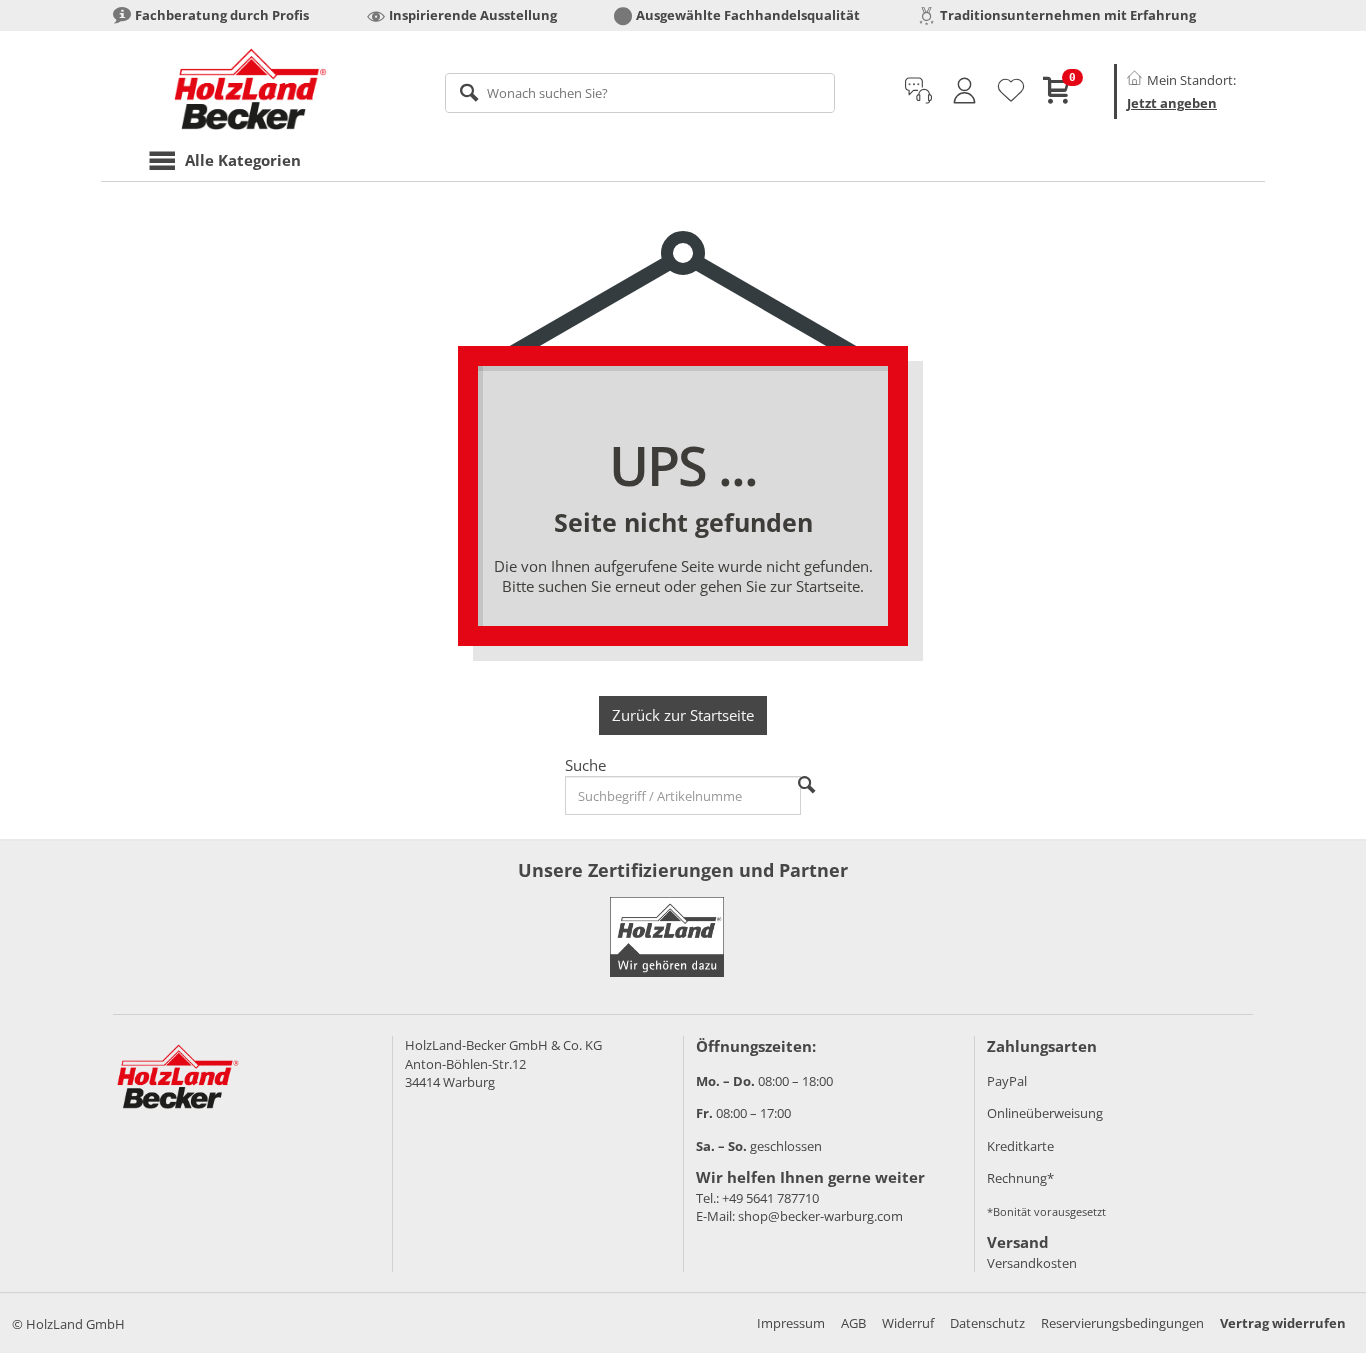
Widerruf (908, 1323)
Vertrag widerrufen (1283, 1323)
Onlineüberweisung (1045, 1113)
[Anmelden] (964, 91)
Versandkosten (1032, 1263)
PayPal (1007, 1081)
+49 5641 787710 (770, 1198)
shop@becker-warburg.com (820, 1216)
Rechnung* (1020, 1178)
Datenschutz (987, 1323)
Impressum (791, 1323)
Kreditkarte (1020, 1146)
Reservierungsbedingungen (1122, 1323)
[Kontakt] (918, 91)
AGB (853, 1323)
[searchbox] (640, 93)
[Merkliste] (1011, 91)
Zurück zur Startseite (683, 715)
